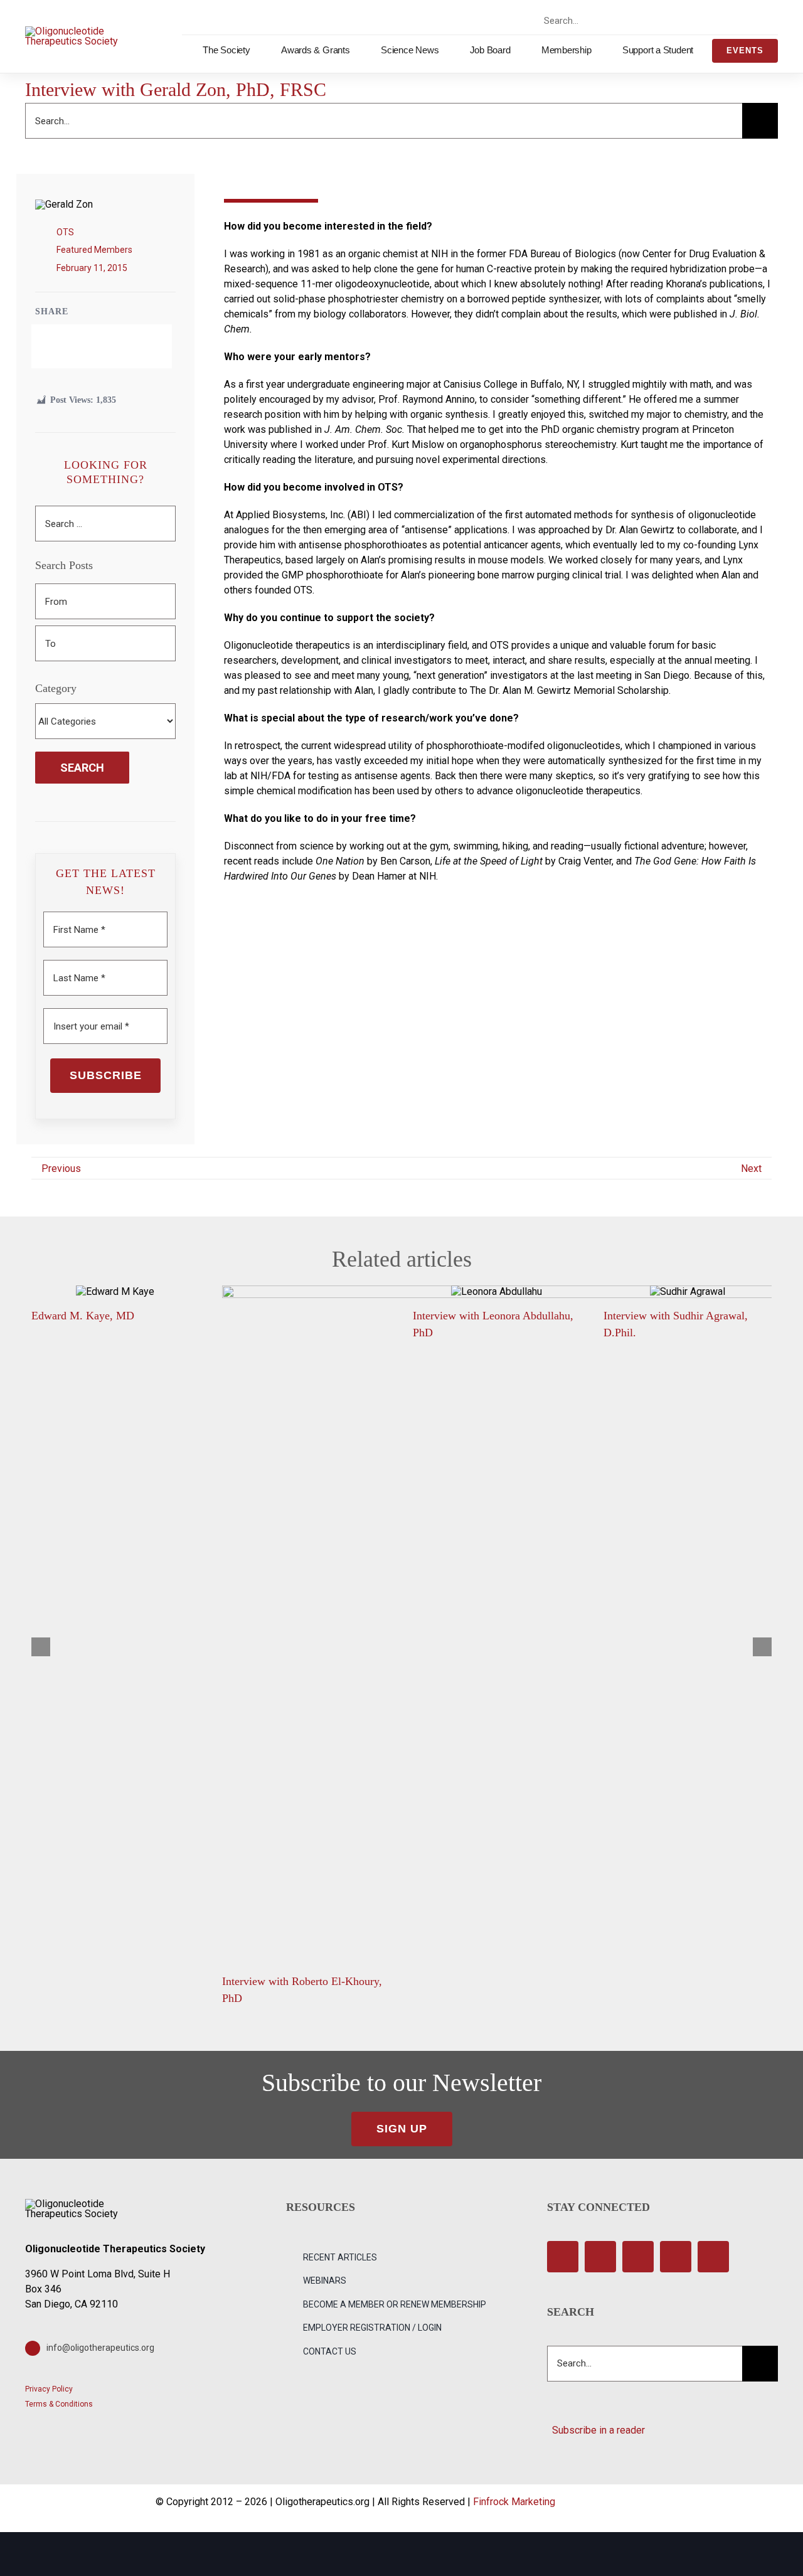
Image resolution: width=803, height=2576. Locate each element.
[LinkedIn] (112, 346)
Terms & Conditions (59, 2404)
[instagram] (714, 20)
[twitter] (692, 20)
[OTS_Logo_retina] (72, 31)
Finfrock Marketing (514, 2502)
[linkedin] (758, 20)
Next (751, 1168)
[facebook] (670, 20)
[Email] (134, 346)
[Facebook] (70, 346)
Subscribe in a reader (596, 2430)
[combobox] (593, 21)
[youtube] (736, 20)
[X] (91, 346)
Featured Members (94, 250)
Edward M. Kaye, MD (83, 1316)
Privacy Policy (49, 2389)
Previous (61, 1168)
